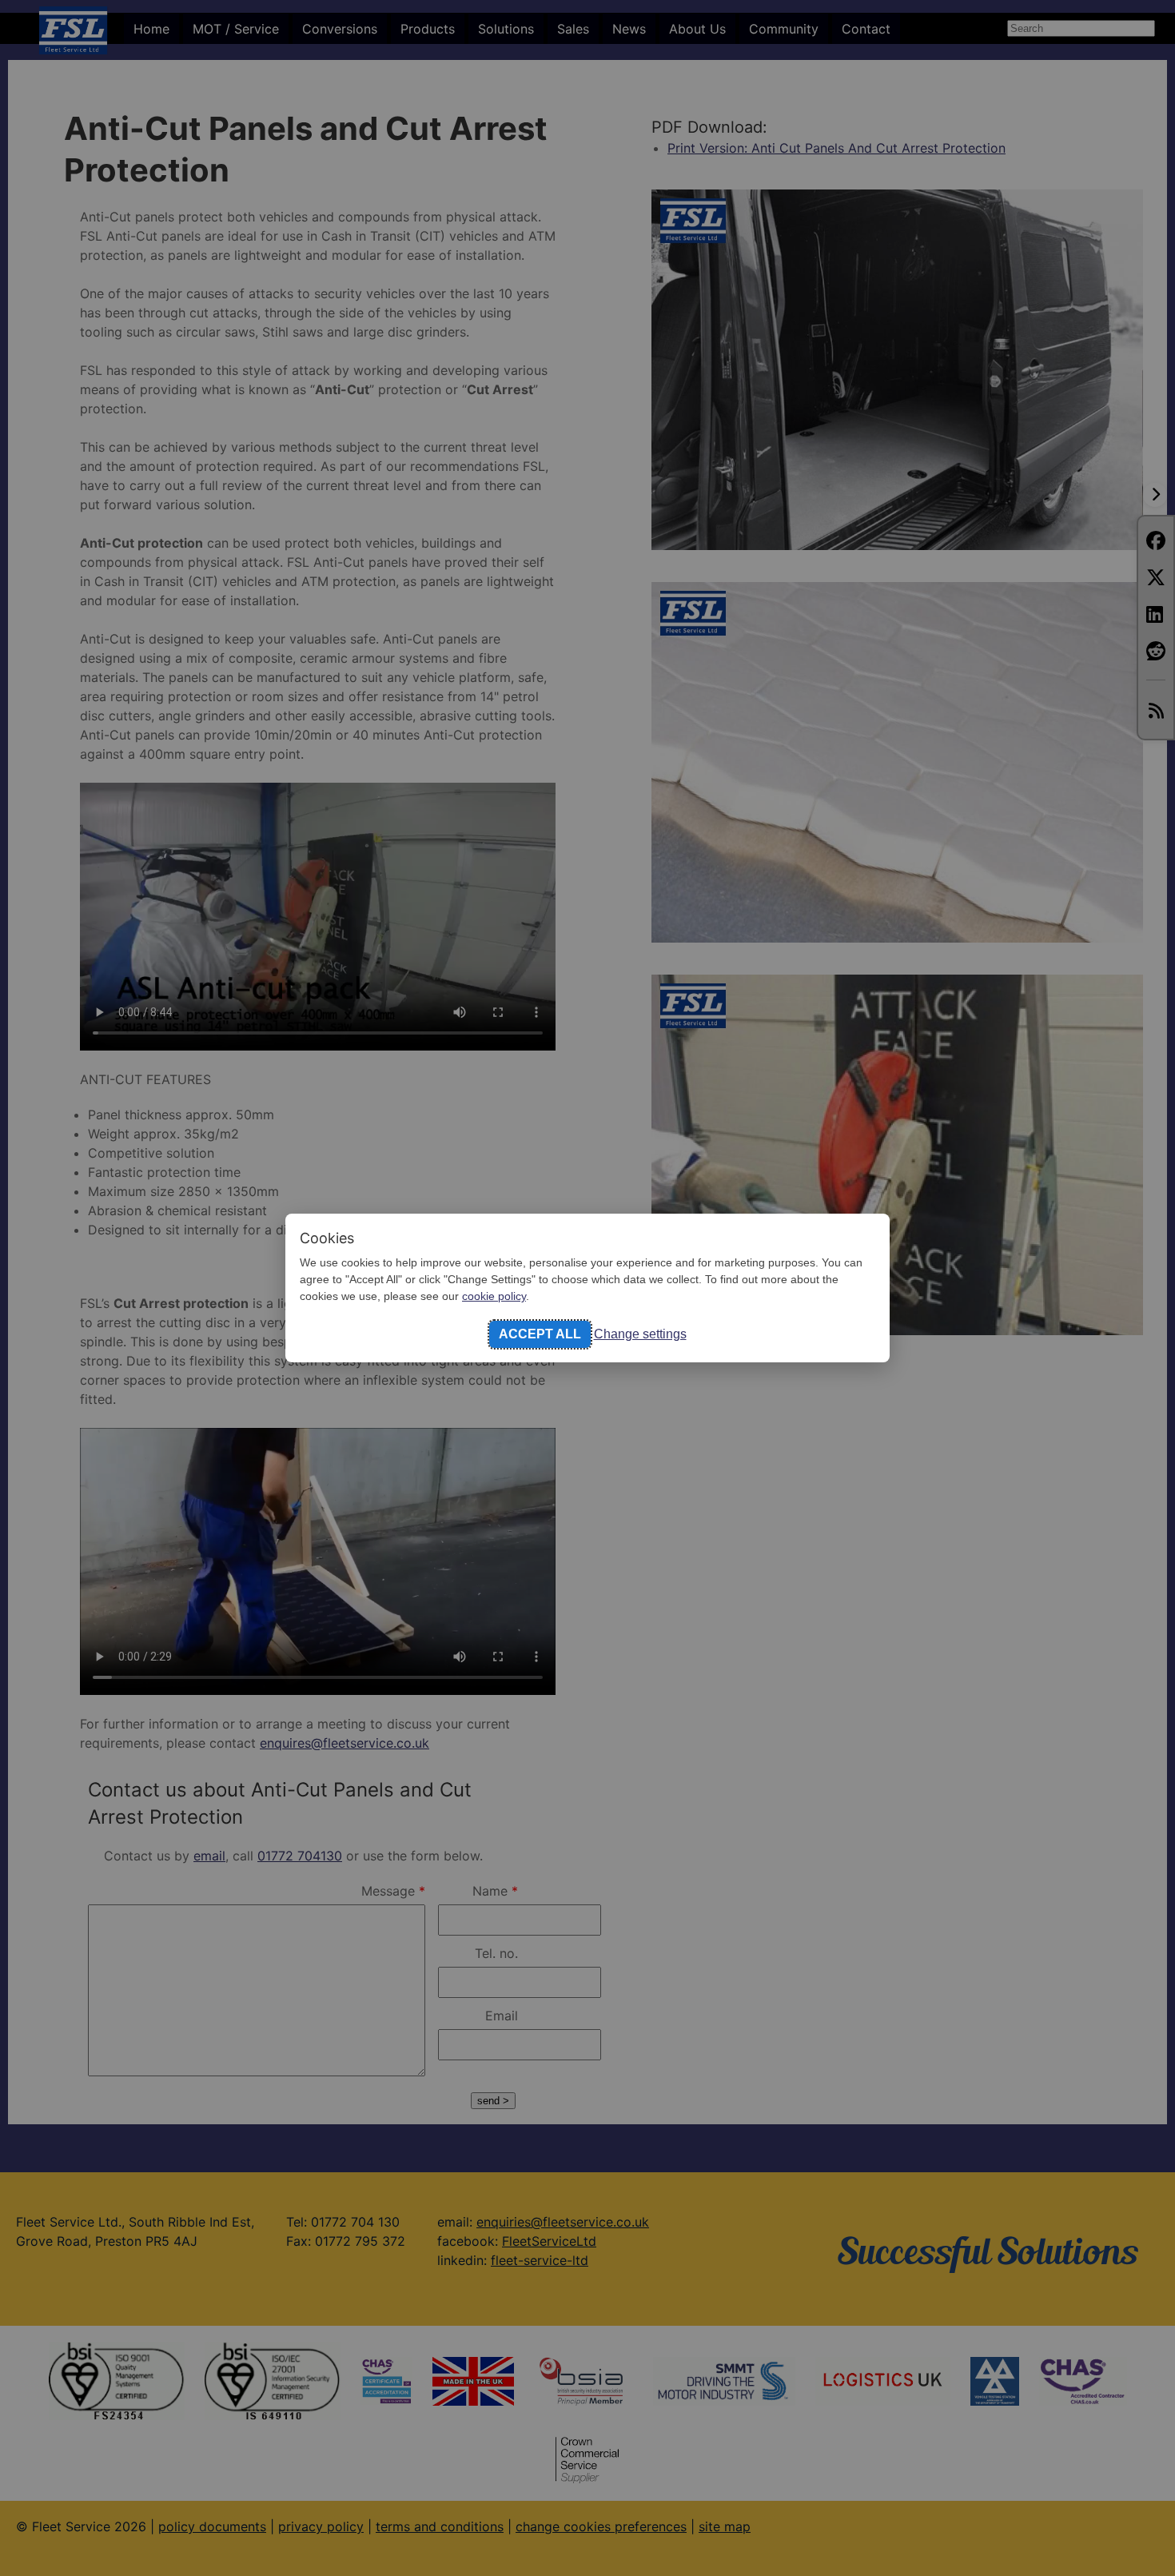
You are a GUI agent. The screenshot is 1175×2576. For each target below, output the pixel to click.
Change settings (640, 1334)
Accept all (540, 1334)
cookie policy (494, 1296)
